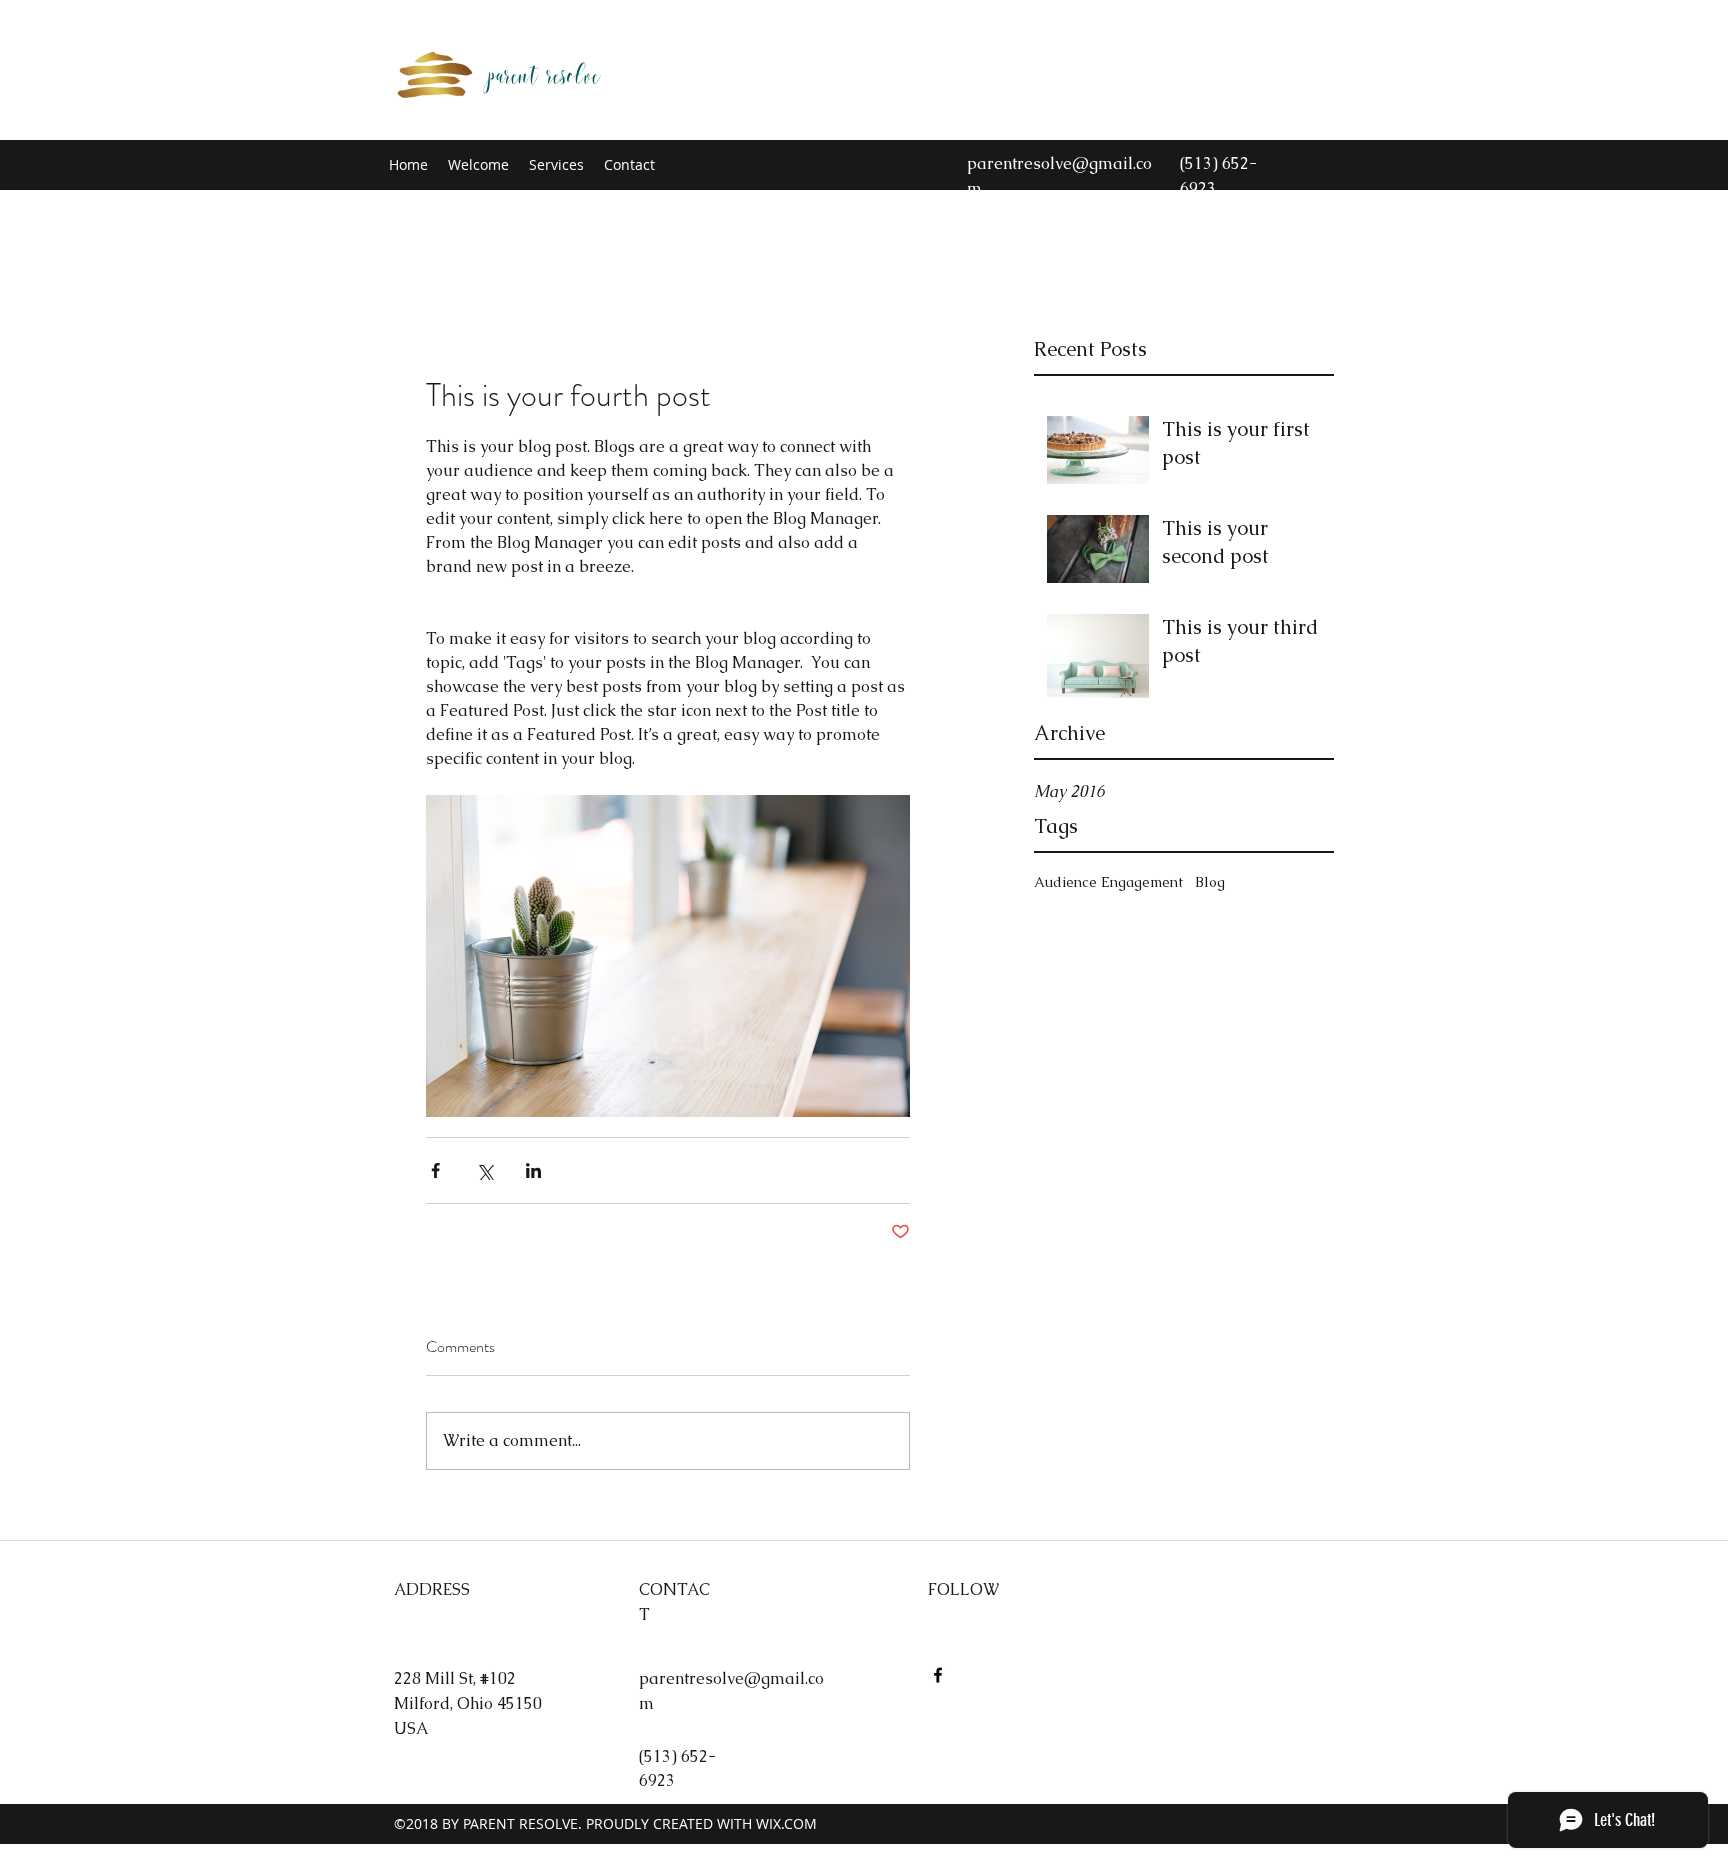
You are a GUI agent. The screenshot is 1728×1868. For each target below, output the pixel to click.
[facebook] (938, 1675)
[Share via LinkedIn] (533, 1170)
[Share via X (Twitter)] (484, 1170)
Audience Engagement (1108, 882)
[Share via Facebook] (435, 1170)
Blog (1210, 882)
